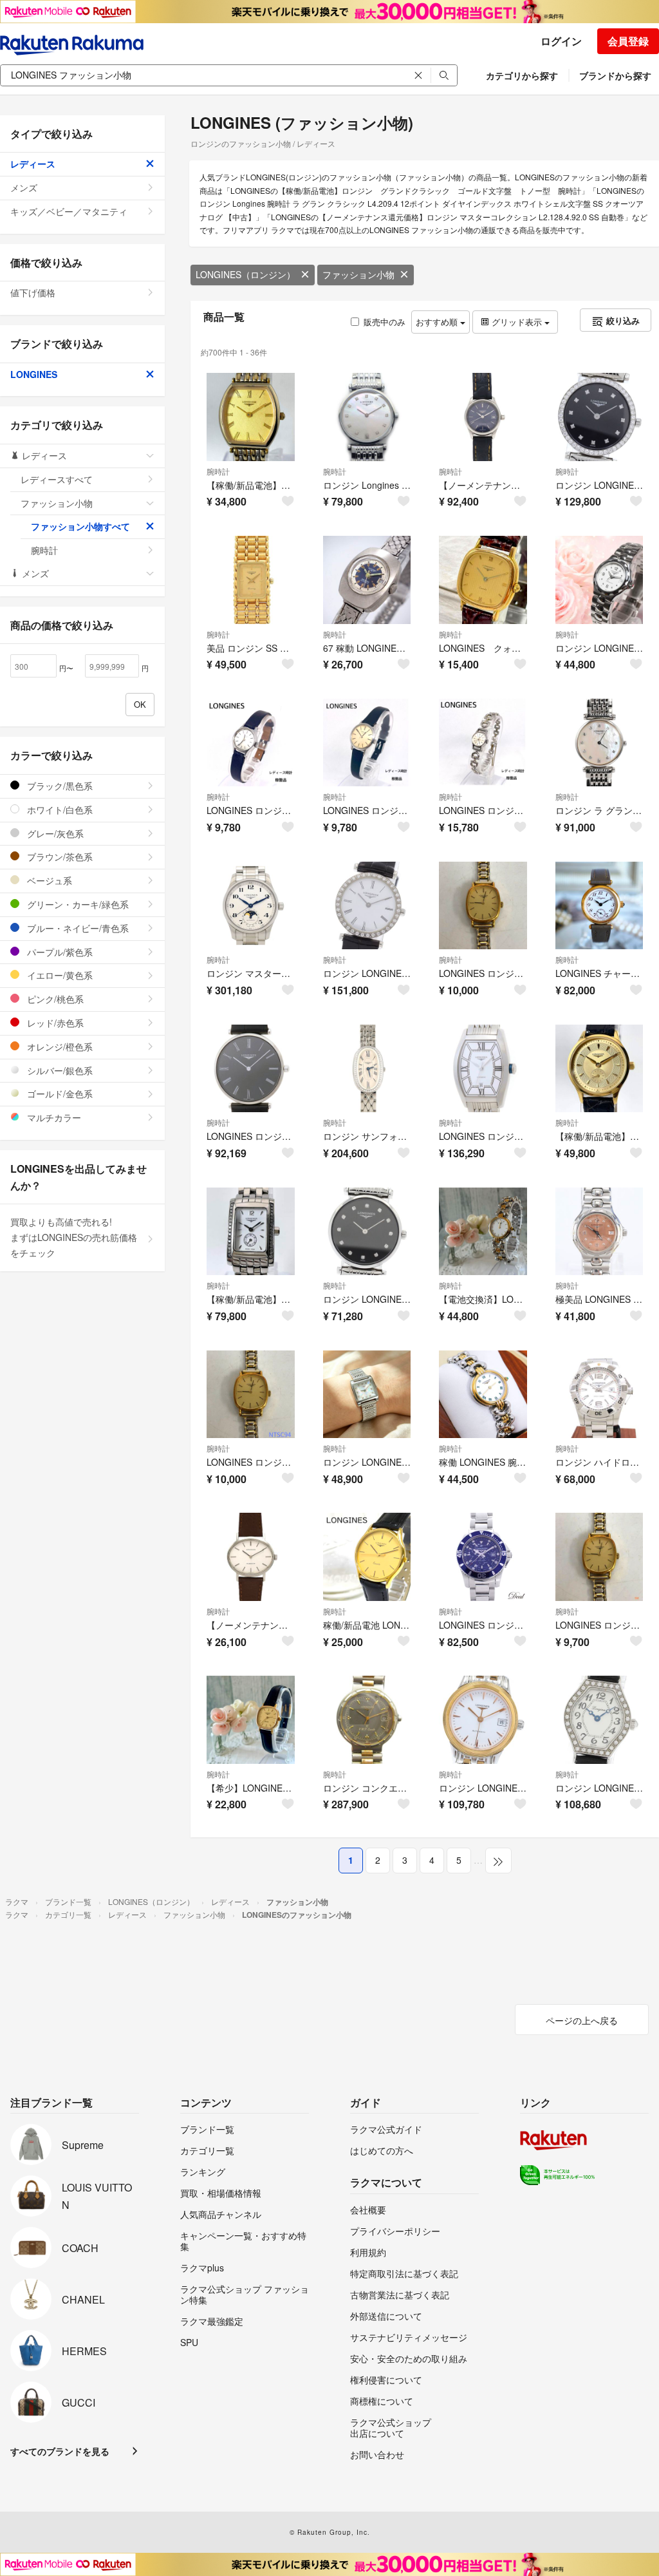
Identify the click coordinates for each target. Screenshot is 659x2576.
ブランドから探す (615, 75)
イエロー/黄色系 (59, 975)
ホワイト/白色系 (59, 810)
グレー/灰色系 (54, 833)
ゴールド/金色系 (59, 1094)
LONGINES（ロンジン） (246, 274)
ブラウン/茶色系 (59, 857)
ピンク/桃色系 (54, 999)
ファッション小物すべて (80, 526)
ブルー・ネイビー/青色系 (77, 928)
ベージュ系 (48, 880)
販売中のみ (385, 322)
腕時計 (218, 471)
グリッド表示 (517, 322)
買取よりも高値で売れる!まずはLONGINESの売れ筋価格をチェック (74, 1237)
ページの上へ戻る (582, 2020)
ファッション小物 (358, 274)
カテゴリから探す (522, 75)
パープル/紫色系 (59, 952)
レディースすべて (57, 479)
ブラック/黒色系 (59, 786)
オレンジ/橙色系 (59, 1046)
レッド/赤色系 (54, 1023)
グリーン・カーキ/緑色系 (77, 904)
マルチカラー (53, 1117)
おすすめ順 (438, 322)
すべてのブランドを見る (60, 2451)
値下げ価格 (33, 292)
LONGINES (34, 374)
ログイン (561, 41)
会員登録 (628, 41)
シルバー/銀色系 (59, 1070)
